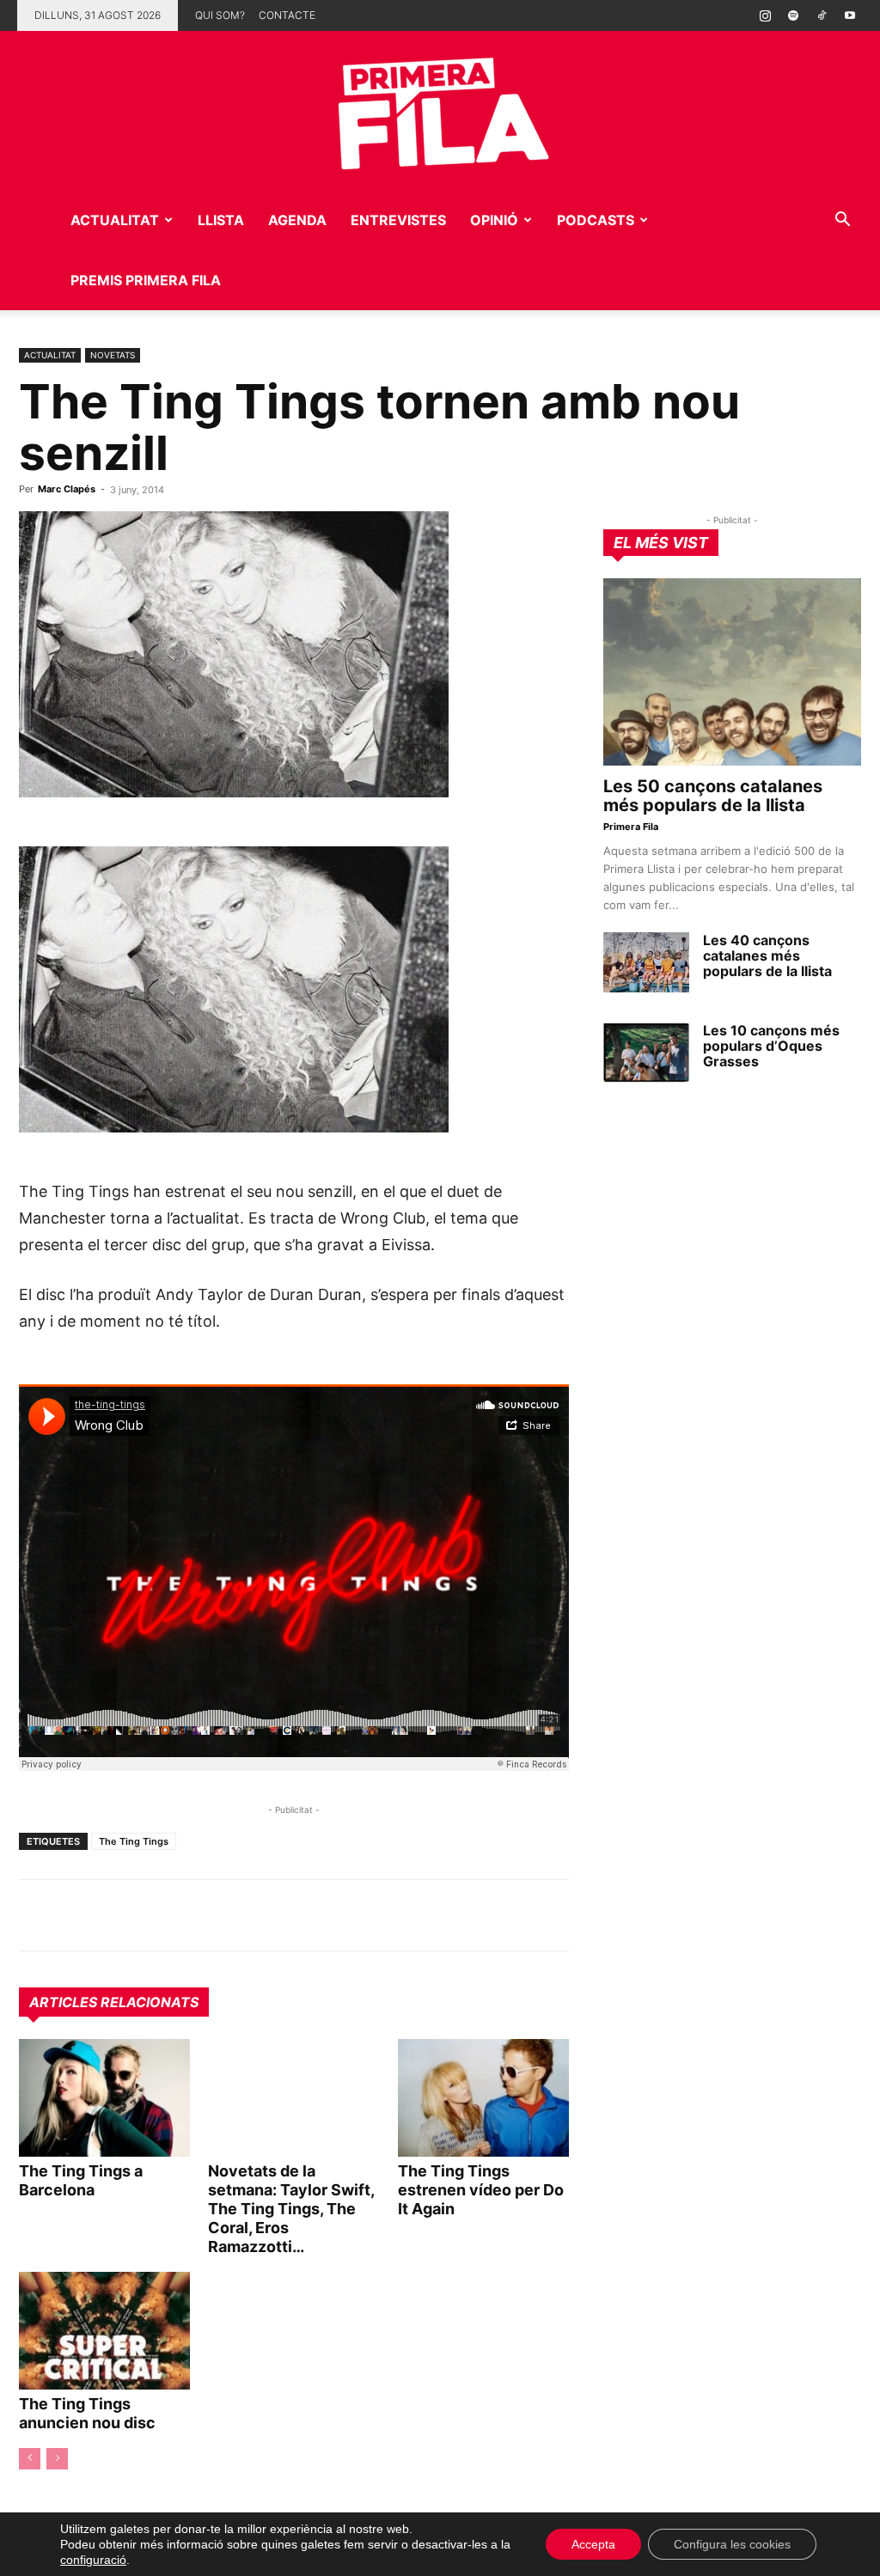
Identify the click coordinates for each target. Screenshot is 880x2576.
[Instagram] (765, 15)
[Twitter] (115, 1915)
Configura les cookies (732, 2544)
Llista (221, 220)
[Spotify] (793, 15)
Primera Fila (631, 827)
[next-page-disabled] (57, 2459)
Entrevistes (398, 220)
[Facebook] (155, 1915)
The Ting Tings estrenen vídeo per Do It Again (481, 2190)
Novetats (113, 355)
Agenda (297, 220)
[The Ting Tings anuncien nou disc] (104, 2331)
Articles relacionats (114, 2002)
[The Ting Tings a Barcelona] (104, 2098)
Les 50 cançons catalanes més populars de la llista (713, 796)
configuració (93, 2560)
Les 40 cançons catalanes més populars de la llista (767, 955)
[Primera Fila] (440, 110)
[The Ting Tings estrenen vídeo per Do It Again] (483, 2098)
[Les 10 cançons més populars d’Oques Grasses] (646, 1053)
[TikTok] (822, 15)
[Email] (194, 1915)
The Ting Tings (134, 1841)
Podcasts (596, 220)
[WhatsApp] (36, 1915)
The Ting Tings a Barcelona (81, 2180)
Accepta (593, 2544)
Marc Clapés (67, 489)
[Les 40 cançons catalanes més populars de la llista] (646, 962)
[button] (842, 221)
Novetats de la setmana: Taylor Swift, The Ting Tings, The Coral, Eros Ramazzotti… (291, 2209)
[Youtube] (850, 15)
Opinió (494, 220)
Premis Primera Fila (146, 280)
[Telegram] (76, 1915)
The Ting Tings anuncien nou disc (87, 2413)
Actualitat (115, 220)
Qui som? (220, 15)
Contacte (287, 15)
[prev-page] (30, 2459)
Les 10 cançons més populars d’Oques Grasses (771, 1046)
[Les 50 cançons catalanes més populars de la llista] (732, 672)
